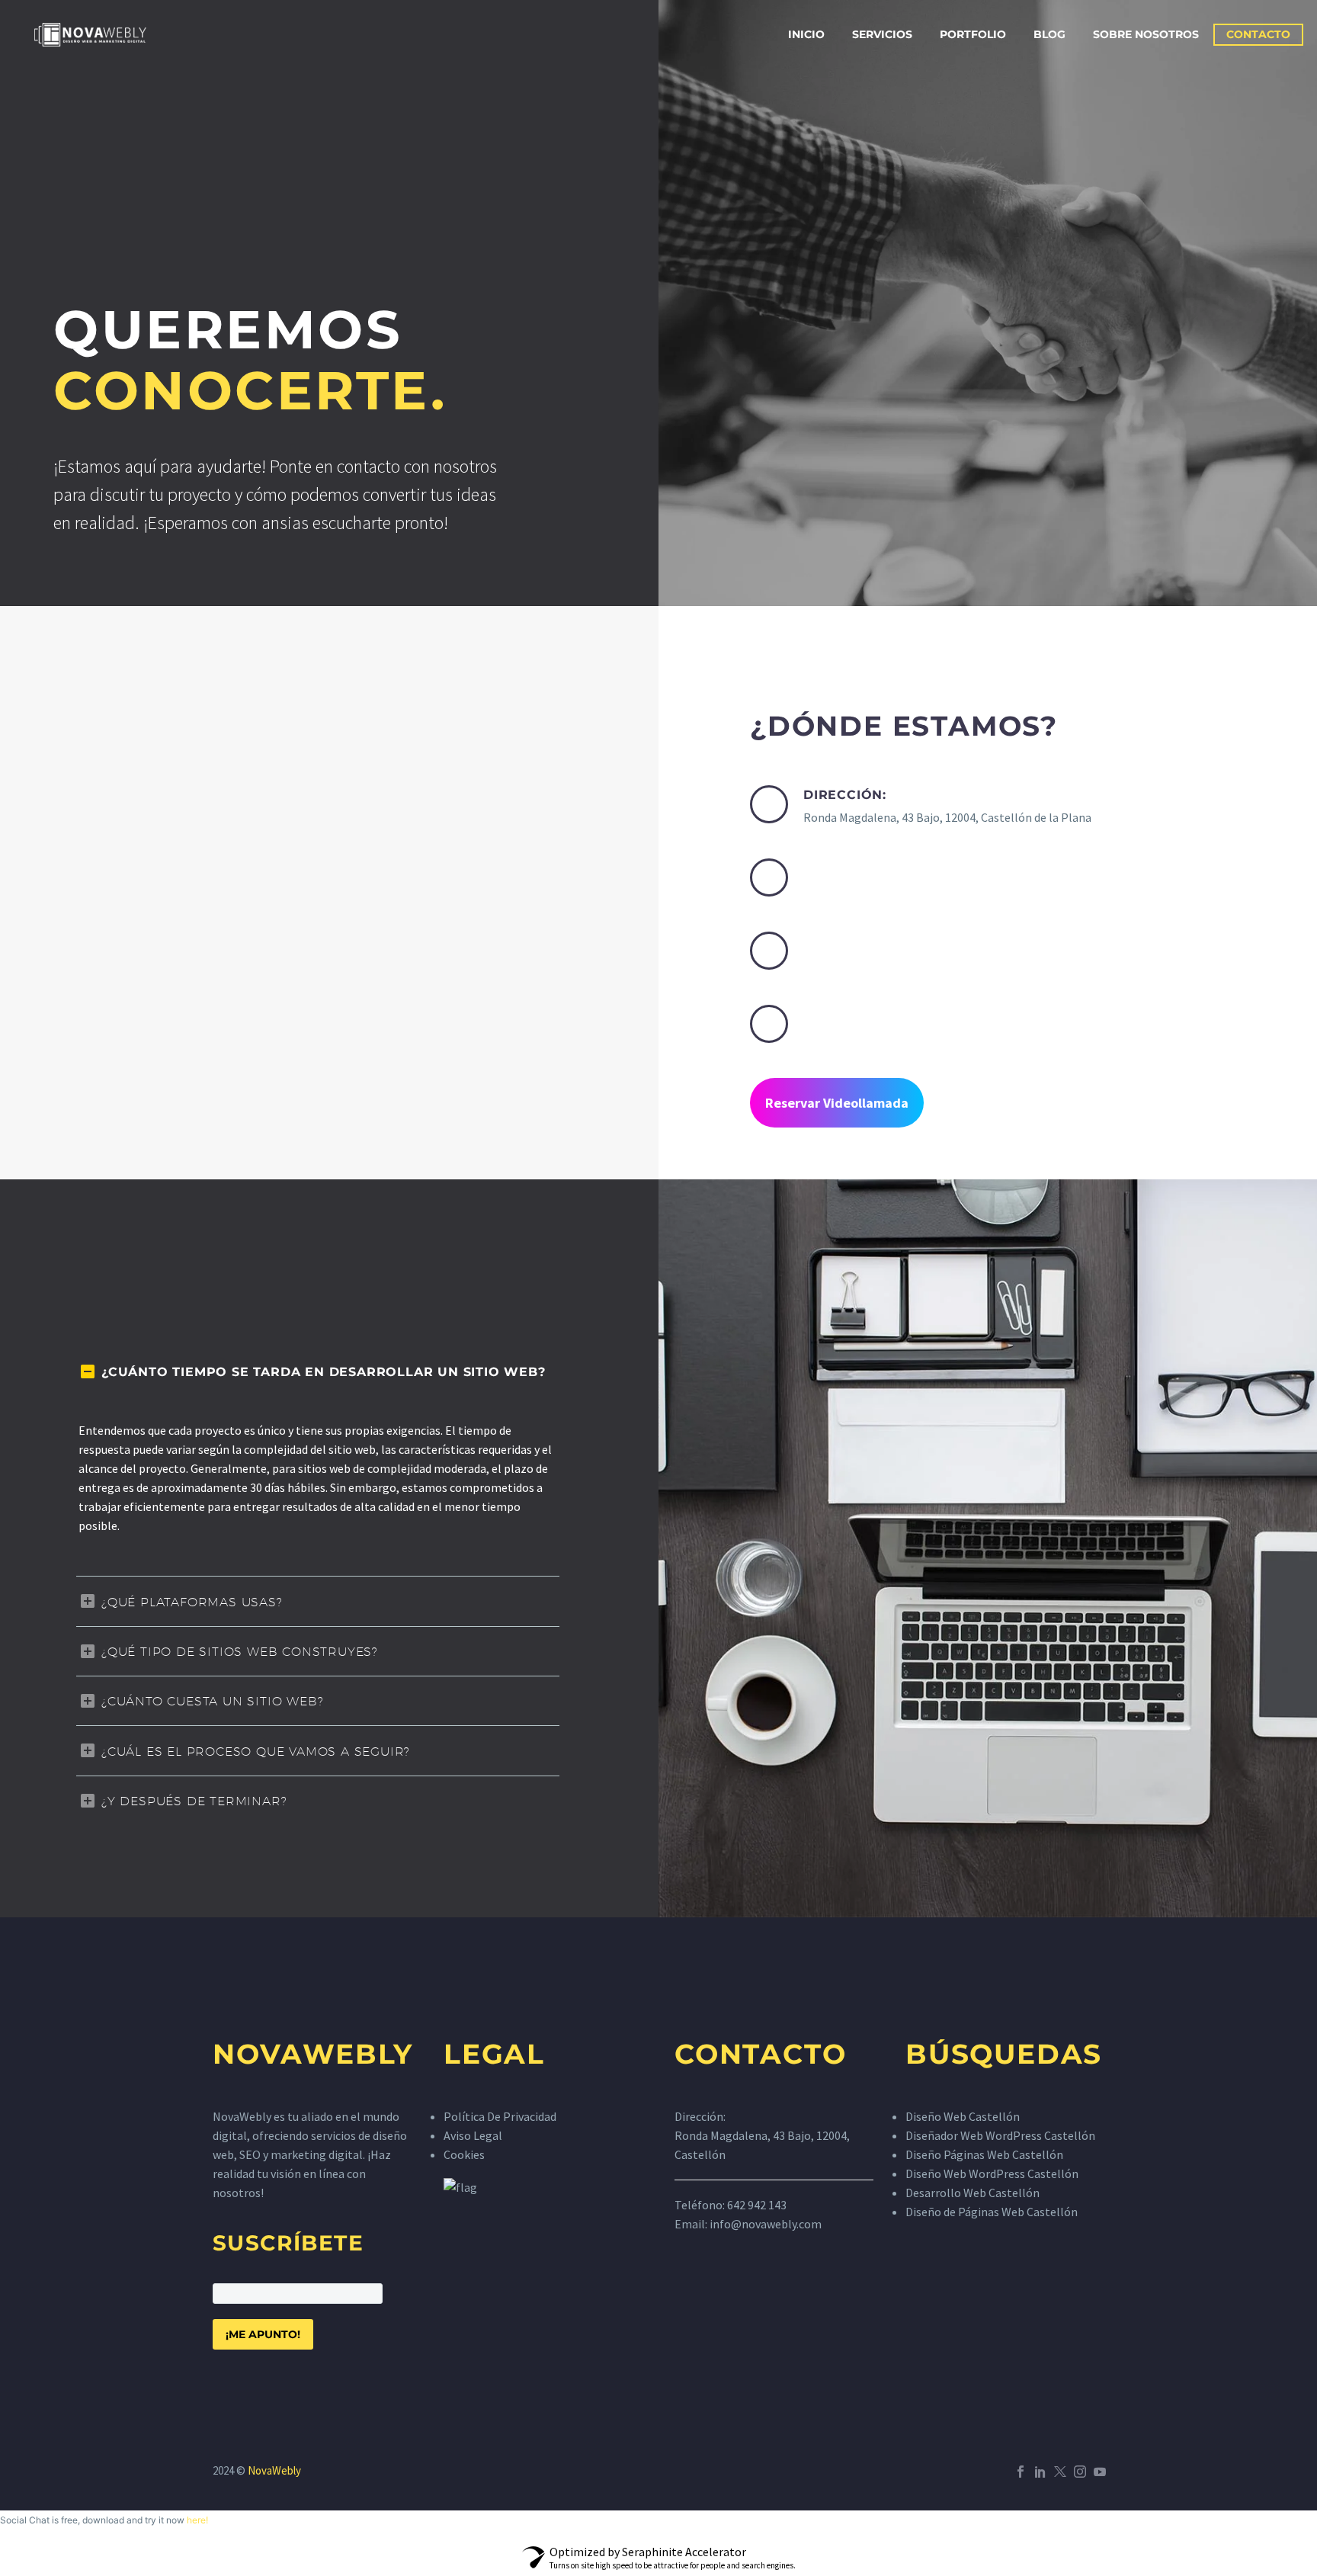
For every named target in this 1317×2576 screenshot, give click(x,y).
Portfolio (973, 34)
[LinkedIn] (1040, 2472)
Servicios (882, 34)
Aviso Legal (473, 2135)
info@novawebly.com (766, 2224)
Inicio (806, 34)
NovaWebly (274, 2470)
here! (197, 2520)
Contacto (1258, 34)
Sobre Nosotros (1146, 34)
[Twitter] (1060, 2472)
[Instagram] (1080, 2472)
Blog (1049, 34)
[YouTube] (1100, 2472)
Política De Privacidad (500, 2116)
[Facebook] (1021, 2472)
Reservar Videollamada (837, 1103)
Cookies (464, 2154)
